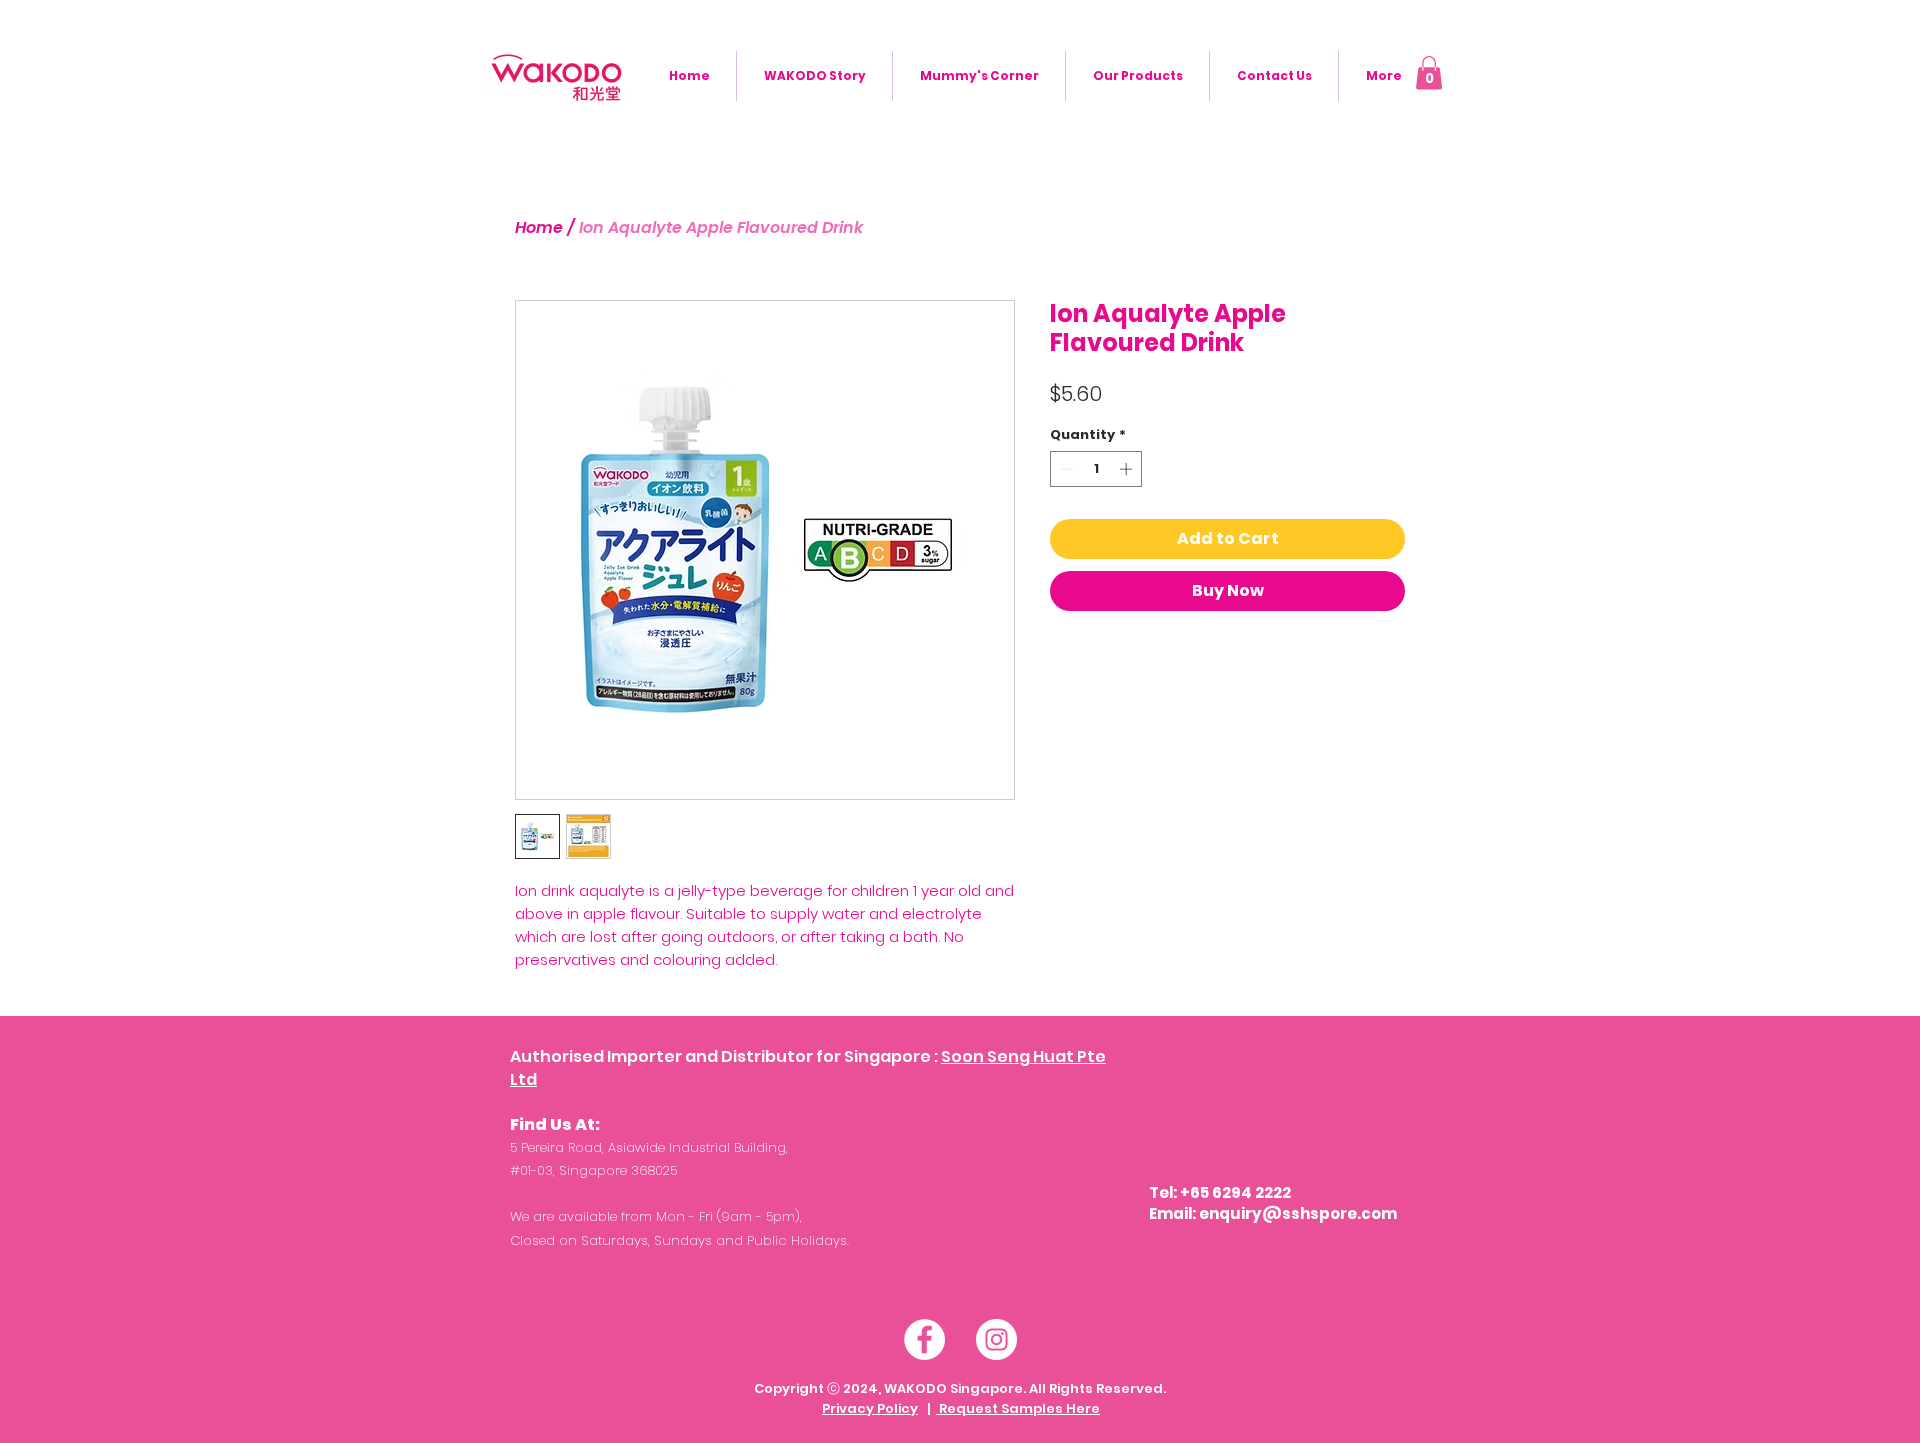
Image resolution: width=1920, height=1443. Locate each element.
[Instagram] (996, 1339)
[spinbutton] (1096, 469)
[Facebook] (924, 1339)
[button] (1429, 72)
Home (539, 227)
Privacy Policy (870, 1408)
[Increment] (1128, 469)
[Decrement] (1065, 469)
